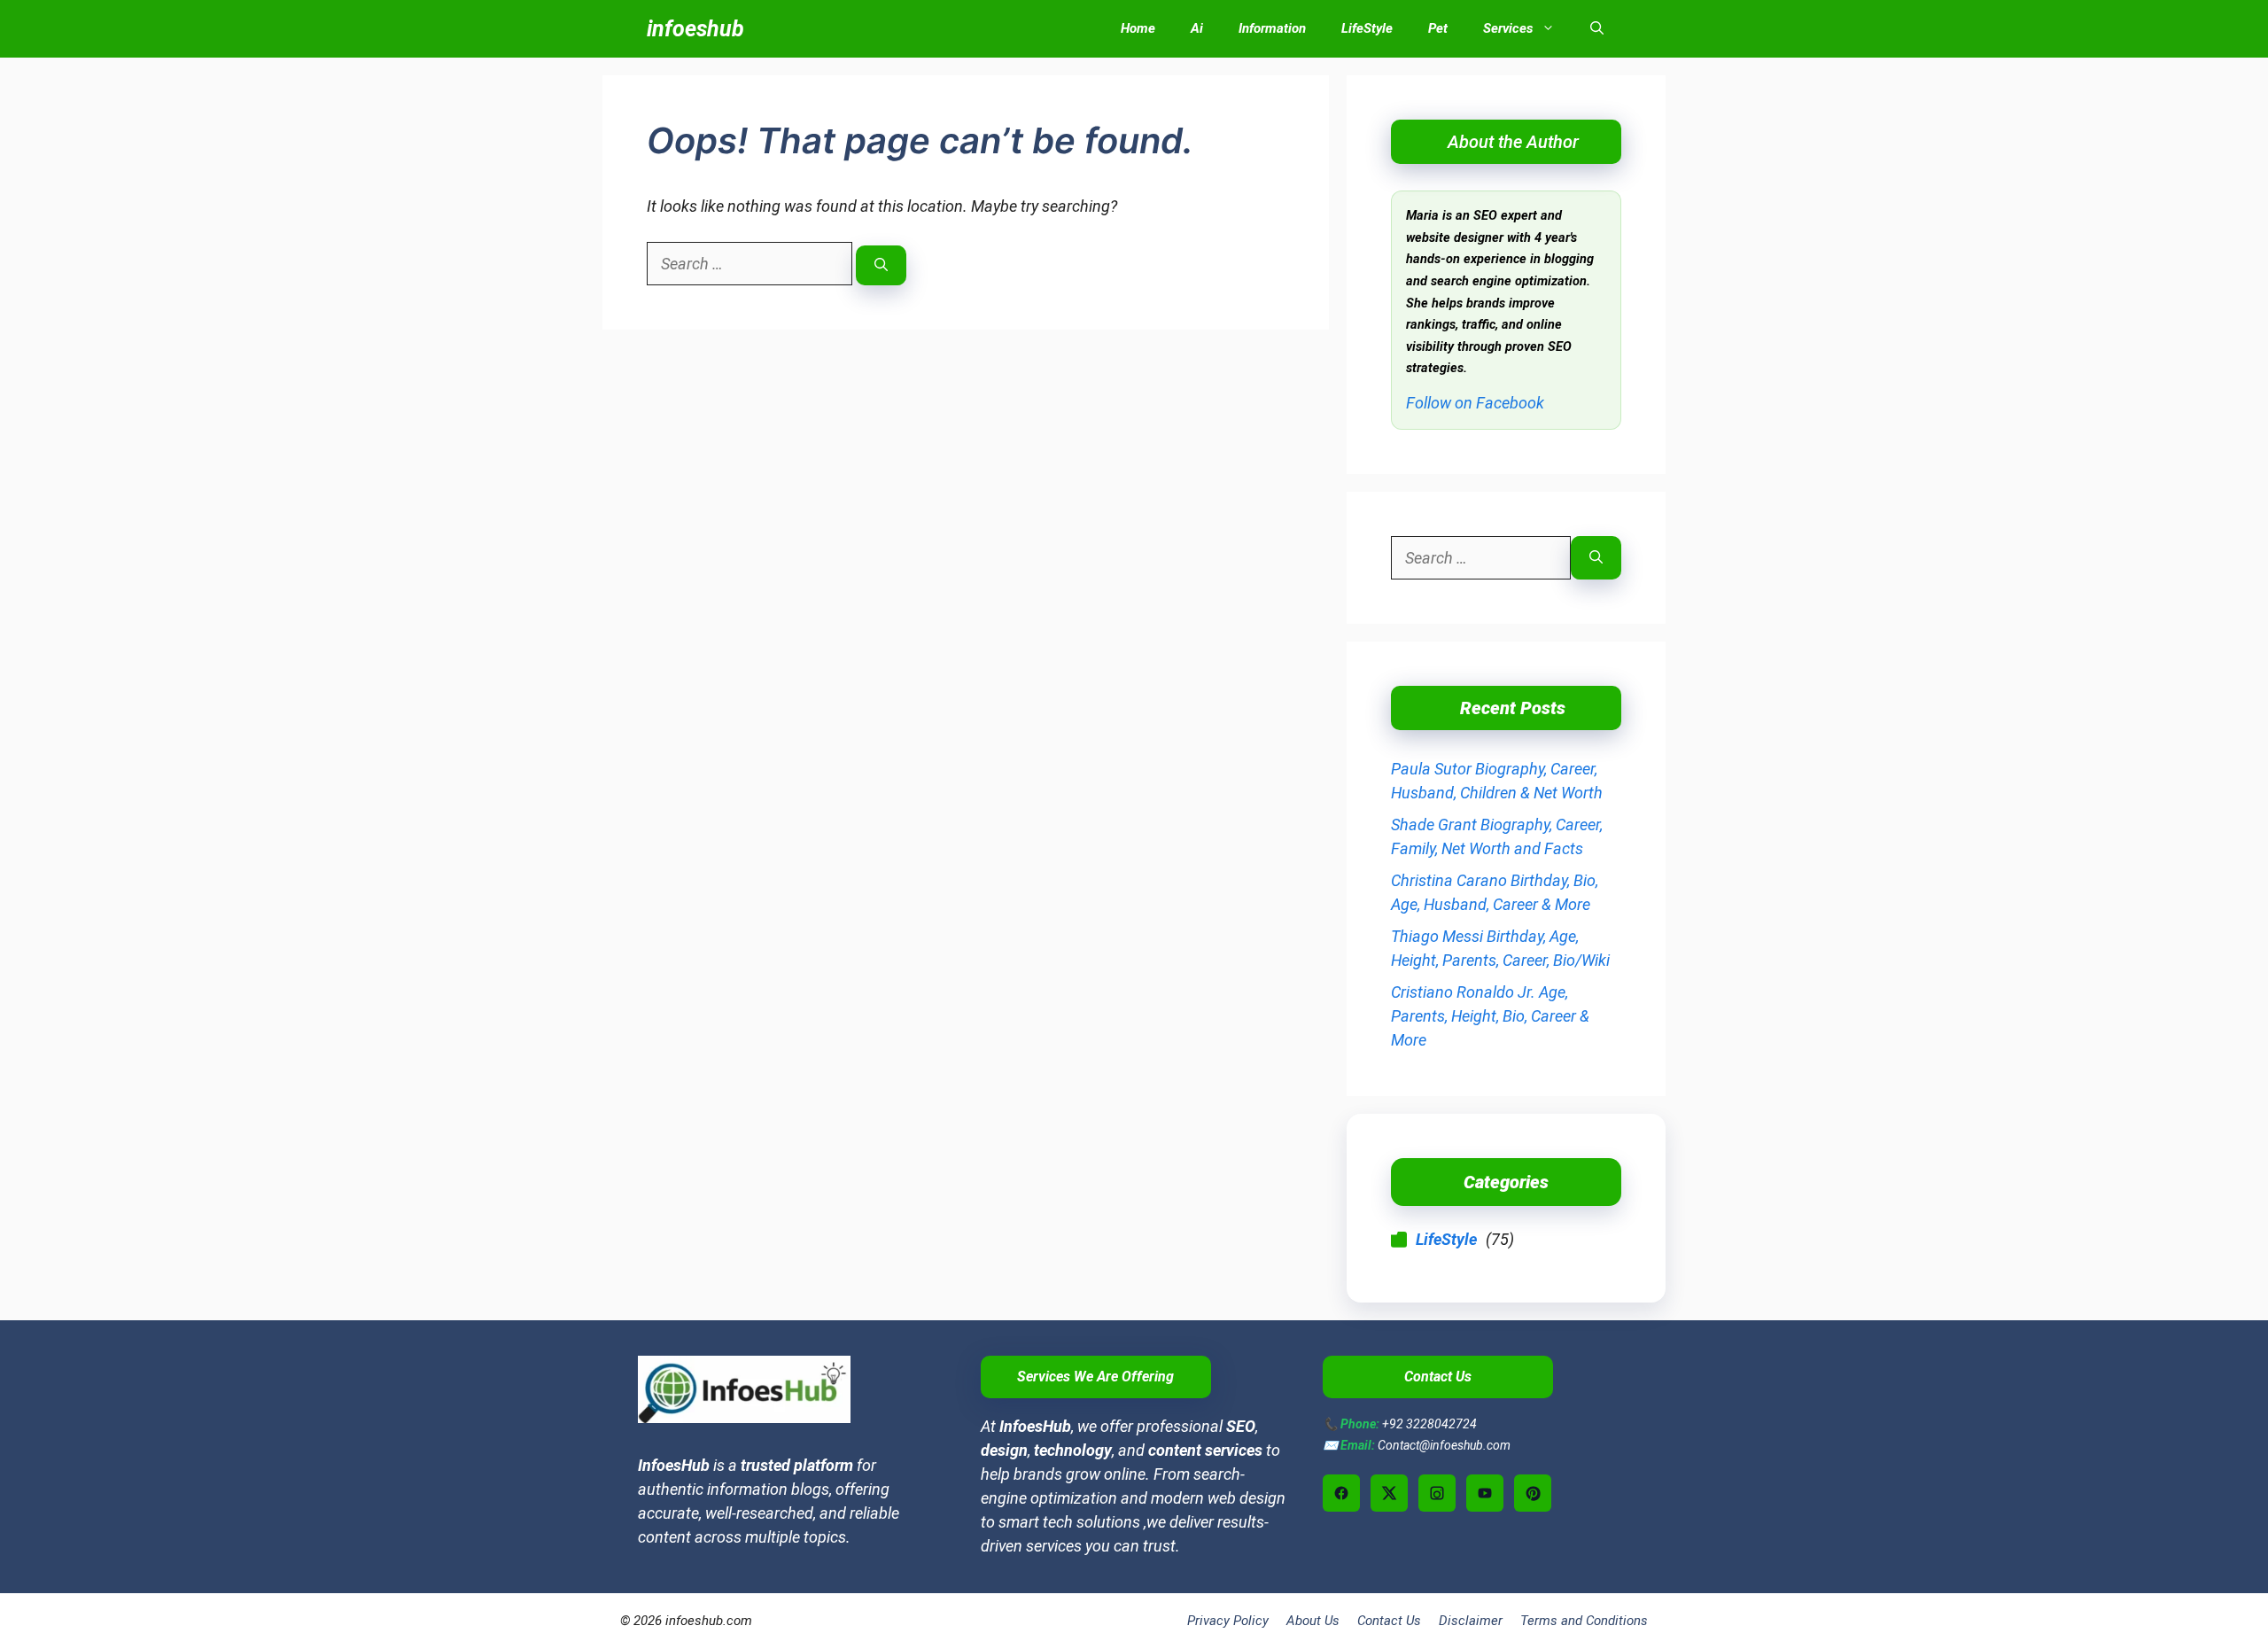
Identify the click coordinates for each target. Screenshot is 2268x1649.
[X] (1389, 1493)
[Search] (881, 265)
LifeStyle (1367, 28)
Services (1508, 28)
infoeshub (695, 29)
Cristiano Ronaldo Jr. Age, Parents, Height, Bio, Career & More (1490, 1016)
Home (1138, 28)
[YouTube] (1485, 1493)
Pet (1438, 28)
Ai (1197, 28)
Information (1272, 28)
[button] (1597, 29)
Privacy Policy (1228, 1621)
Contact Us (1389, 1621)
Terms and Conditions (1584, 1621)
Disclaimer (1471, 1621)
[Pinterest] (1533, 1493)
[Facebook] (1341, 1493)
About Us (1313, 1621)
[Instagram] (1437, 1493)
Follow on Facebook (1475, 403)
